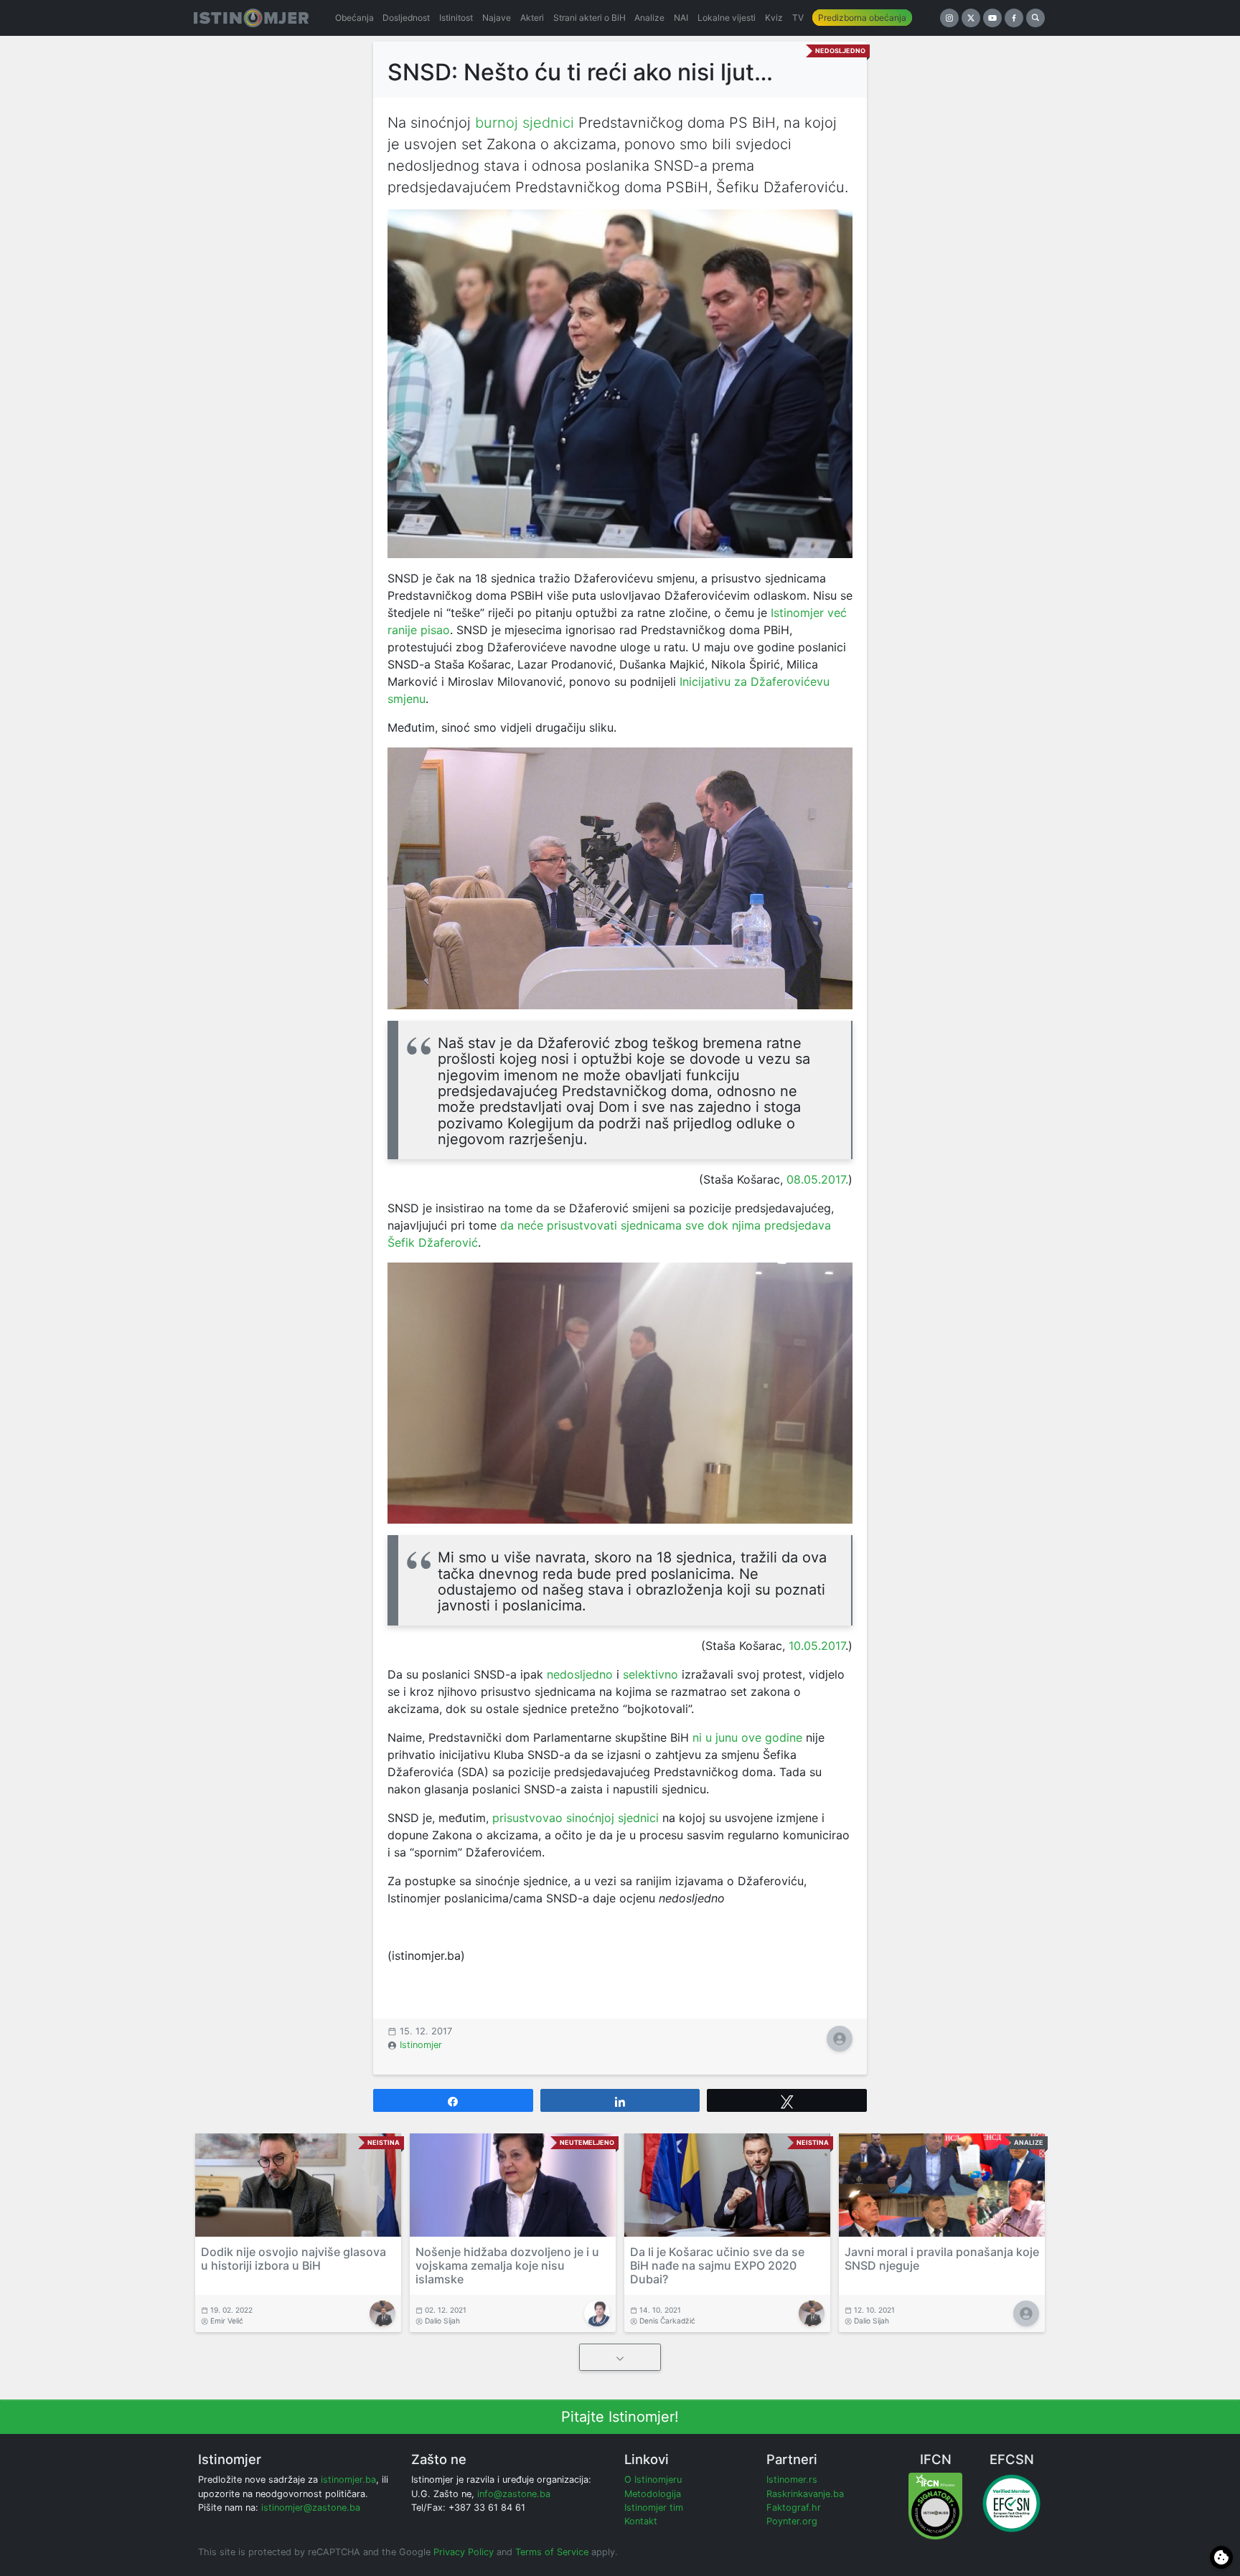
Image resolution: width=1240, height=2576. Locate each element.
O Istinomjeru (653, 2480)
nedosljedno (580, 1674)
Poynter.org (792, 2521)
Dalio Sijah (442, 2321)
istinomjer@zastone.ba (311, 2507)
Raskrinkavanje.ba (805, 2494)
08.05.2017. (817, 1179)
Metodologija (653, 2494)
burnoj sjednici (522, 123)
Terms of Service (552, 2552)
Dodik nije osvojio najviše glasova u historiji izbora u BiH (293, 2259)
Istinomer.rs (792, 2480)
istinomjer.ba (348, 2480)
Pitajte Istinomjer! (620, 2417)
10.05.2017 (817, 1646)
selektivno (650, 1674)
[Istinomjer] (251, 18)
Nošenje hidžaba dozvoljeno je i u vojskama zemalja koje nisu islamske (507, 2265)
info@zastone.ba (514, 2494)
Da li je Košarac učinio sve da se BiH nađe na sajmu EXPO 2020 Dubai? (717, 2265)
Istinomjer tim (654, 2507)
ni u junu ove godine (747, 1737)
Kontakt (641, 2521)
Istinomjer (421, 2045)
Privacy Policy (464, 2552)
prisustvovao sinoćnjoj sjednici (576, 1818)
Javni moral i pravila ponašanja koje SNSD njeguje (942, 2259)
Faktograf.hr (794, 2507)
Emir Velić (227, 2321)
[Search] (1035, 18)
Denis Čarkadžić (667, 2321)
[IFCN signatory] (935, 2505)
